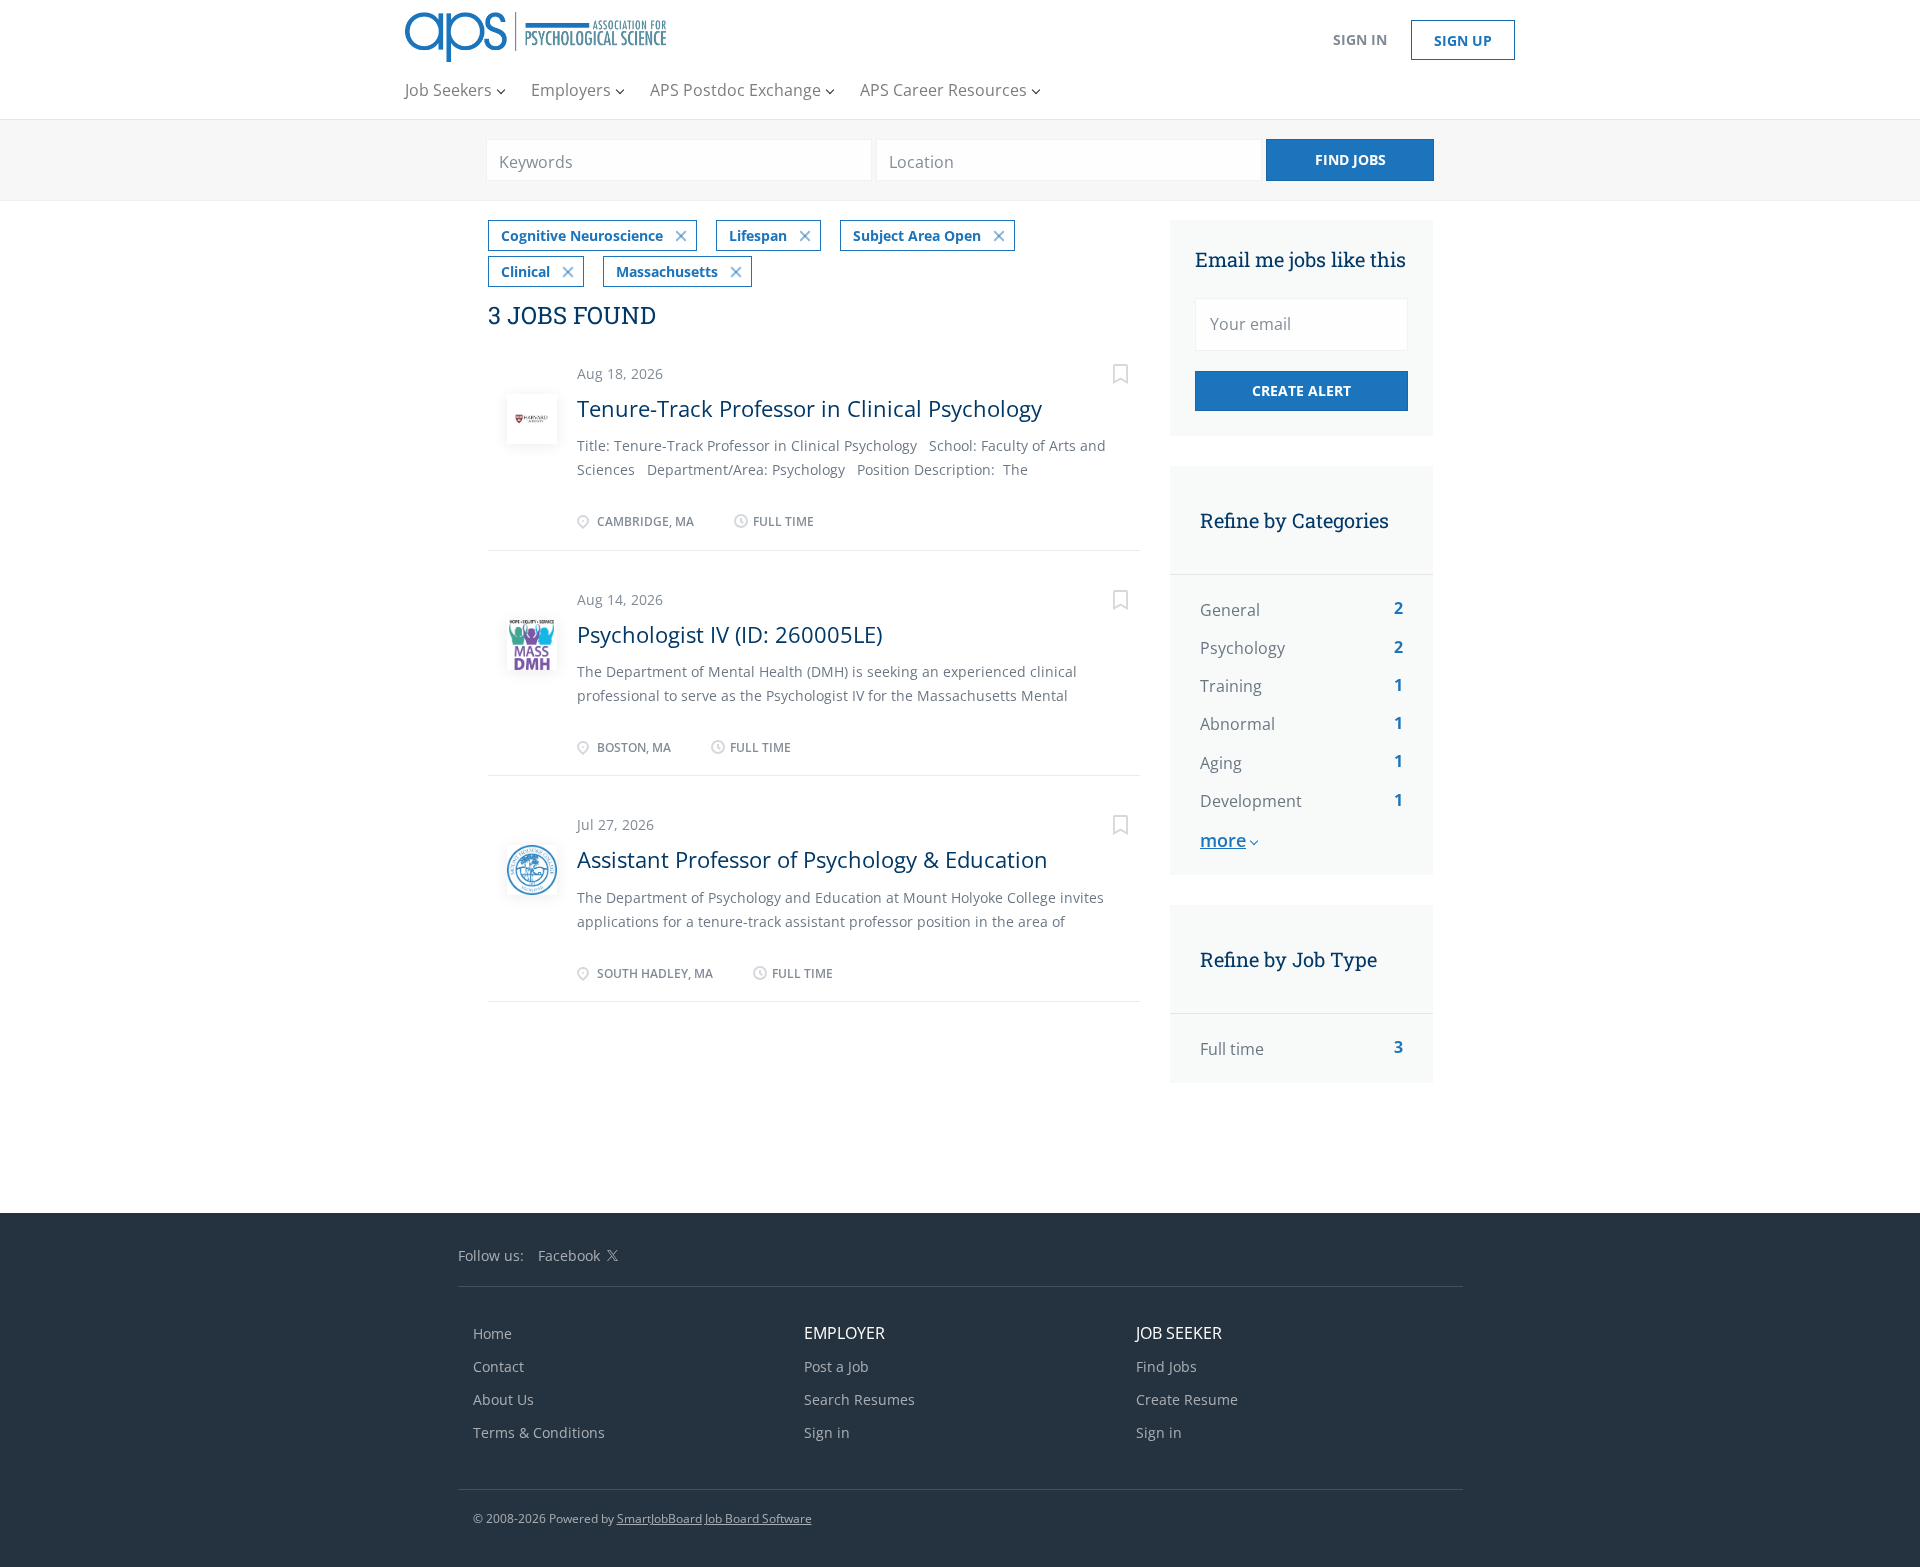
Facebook (569, 1255)
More (1223, 840)
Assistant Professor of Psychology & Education (812, 859)
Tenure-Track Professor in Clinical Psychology (809, 408)
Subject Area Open (917, 235)
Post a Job (836, 1366)
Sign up (1463, 40)
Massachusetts (667, 271)
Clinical (525, 271)
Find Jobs (1350, 159)
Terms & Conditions (539, 1432)
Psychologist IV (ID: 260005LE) (729, 634)
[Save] (1100, 376)
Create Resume (1187, 1399)
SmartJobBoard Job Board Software (714, 1518)
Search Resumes (859, 1399)
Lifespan (758, 235)
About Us (503, 1399)
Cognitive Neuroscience (582, 235)
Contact (498, 1366)
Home (492, 1333)
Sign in (1360, 39)
